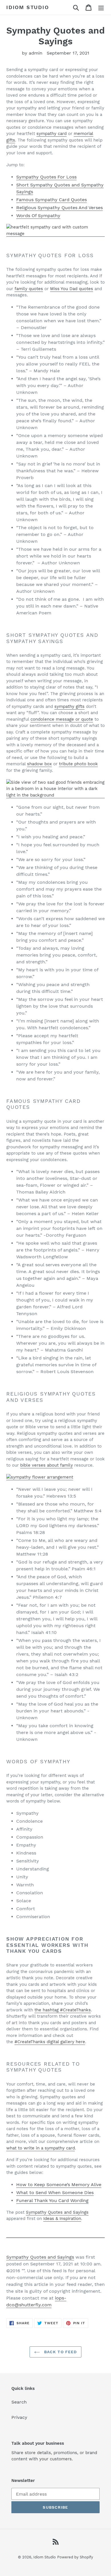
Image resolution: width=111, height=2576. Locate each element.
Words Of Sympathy (38, 216)
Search (19, 2402)
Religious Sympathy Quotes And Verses (59, 208)
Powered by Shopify (75, 2557)
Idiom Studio (28, 7)
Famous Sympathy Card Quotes (52, 200)
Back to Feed (60, 2352)
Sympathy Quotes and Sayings (57, 2212)
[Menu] (101, 8)
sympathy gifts (69, 706)
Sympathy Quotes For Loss (46, 177)
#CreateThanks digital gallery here (50, 2042)
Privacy (19, 2417)
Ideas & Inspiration (62, 2219)
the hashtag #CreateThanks (63, 2010)
